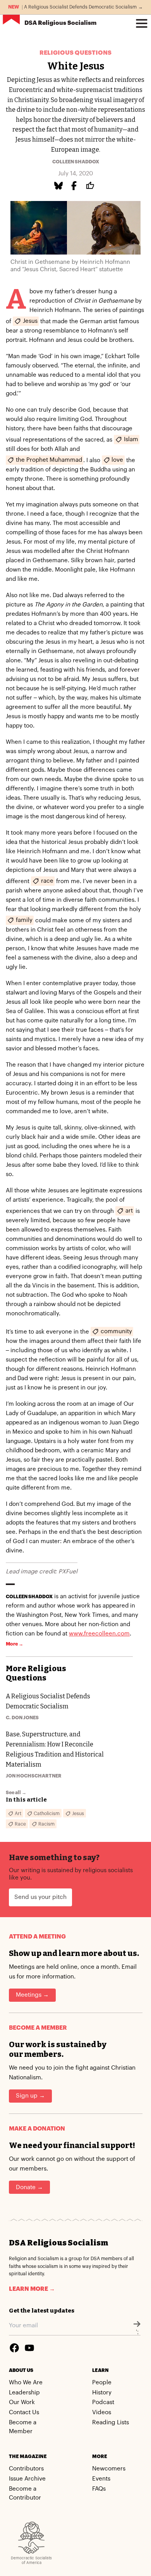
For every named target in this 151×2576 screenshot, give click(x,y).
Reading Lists (111, 2423)
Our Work (22, 2402)
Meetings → (32, 1995)
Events (101, 2479)
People (102, 2383)
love (117, 460)
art (129, 1210)
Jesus (30, 321)
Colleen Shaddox (76, 162)
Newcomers (109, 2469)
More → (15, 1644)
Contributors (26, 2469)
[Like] (91, 186)
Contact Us (24, 2412)
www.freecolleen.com (99, 1634)
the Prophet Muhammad (49, 460)
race (47, 881)
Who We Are (26, 2383)
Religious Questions (75, 53)
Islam (131, 439)
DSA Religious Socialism (58, 2243)
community (116, 1331)
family (24, 920)
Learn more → (32, 2289)
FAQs (99, 2489)
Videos (102, 2412)
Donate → (29, 2187)
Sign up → (30, 2096)
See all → (16, 1793)
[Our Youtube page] (29, 2348)
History (102, 2393)
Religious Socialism (60, 23)
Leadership (24, 2393)
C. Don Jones (22, 1718)
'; (137, 2332)
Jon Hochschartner (34, 1776)
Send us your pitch (40, 1897)
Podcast (103, 2402)
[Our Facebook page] (14, 2348)
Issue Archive (27, 2479)
